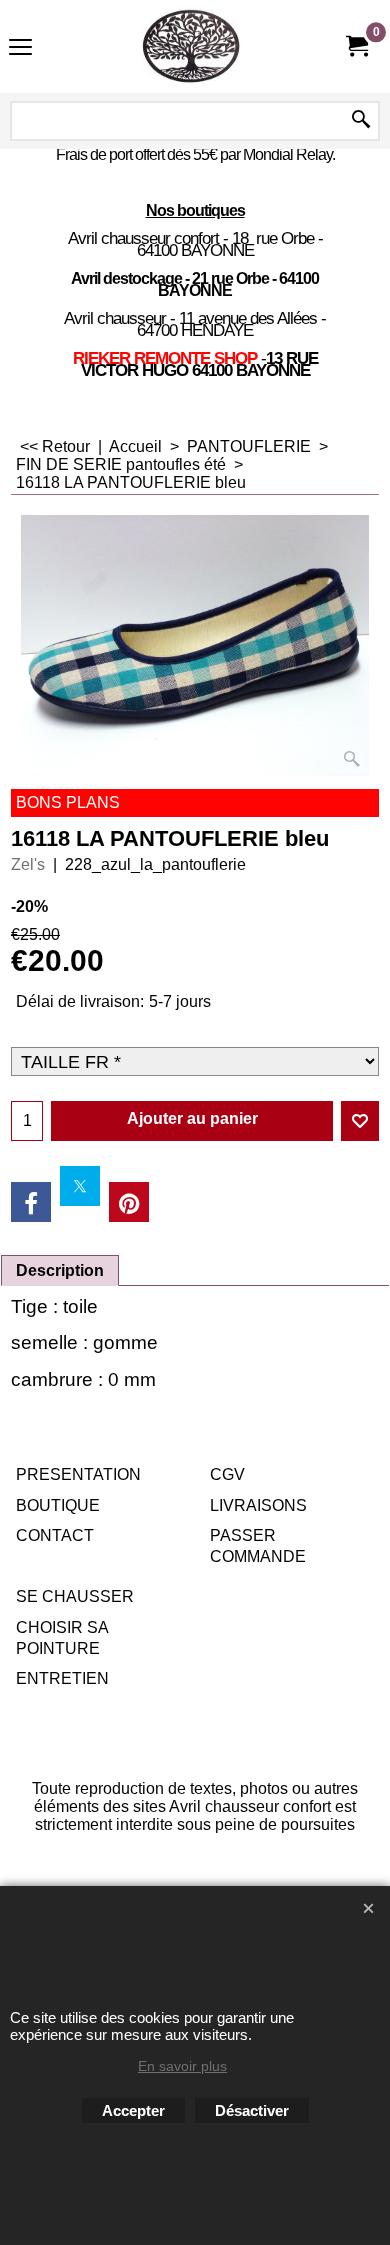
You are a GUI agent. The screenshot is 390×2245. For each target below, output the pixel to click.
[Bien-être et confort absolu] (191, 46)
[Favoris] (360, 1121)
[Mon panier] (356, 46)
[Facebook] (31, 1202)
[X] (80, 1186)
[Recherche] (361, 121)
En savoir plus (182, 2066)
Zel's (28, 864)
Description (60, 1270)
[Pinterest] (129, 1202)
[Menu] (20, 48)
